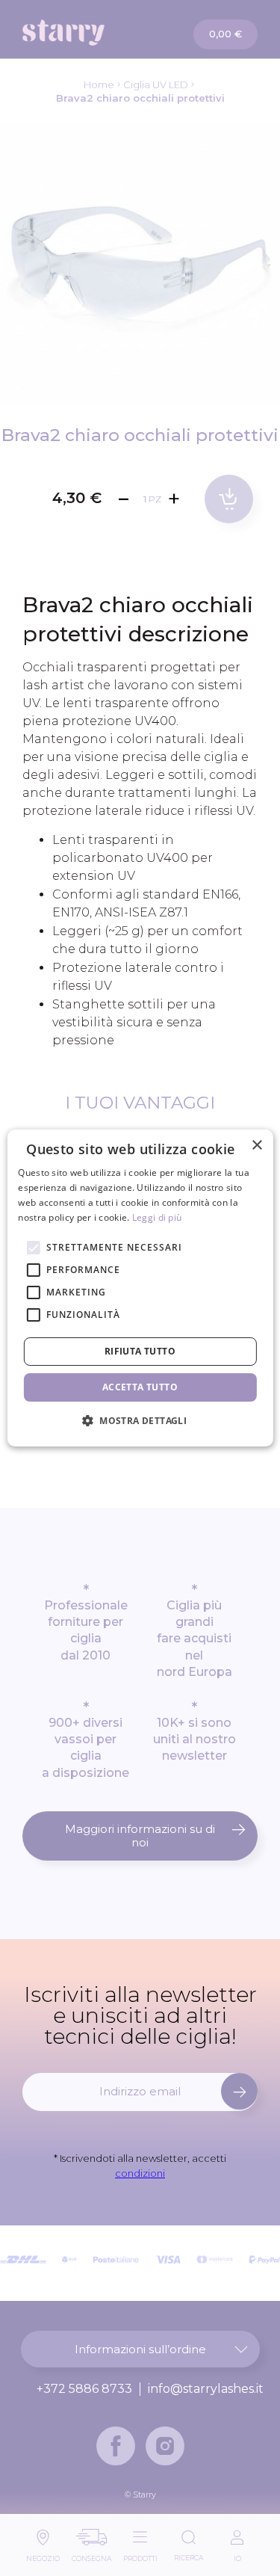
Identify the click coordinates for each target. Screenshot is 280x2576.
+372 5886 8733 (84, 2389)
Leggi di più (157, 1217)
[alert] (140, 1288)
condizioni (140, 2173)
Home (99, 84)
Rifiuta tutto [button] (140, 1351)
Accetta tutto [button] (140, 1387)
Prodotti (140, 2555)
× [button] (256, 1146)
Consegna (91, 2555)
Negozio (43, 2555)
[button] (140, 1420)
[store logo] (82, 33)
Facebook (116, 2446)
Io (237, 2555)
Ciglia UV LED (156, 84)
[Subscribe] (239, 2091)
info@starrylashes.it (206, 2389)
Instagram (165, 2446)
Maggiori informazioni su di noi (140, 1836)
